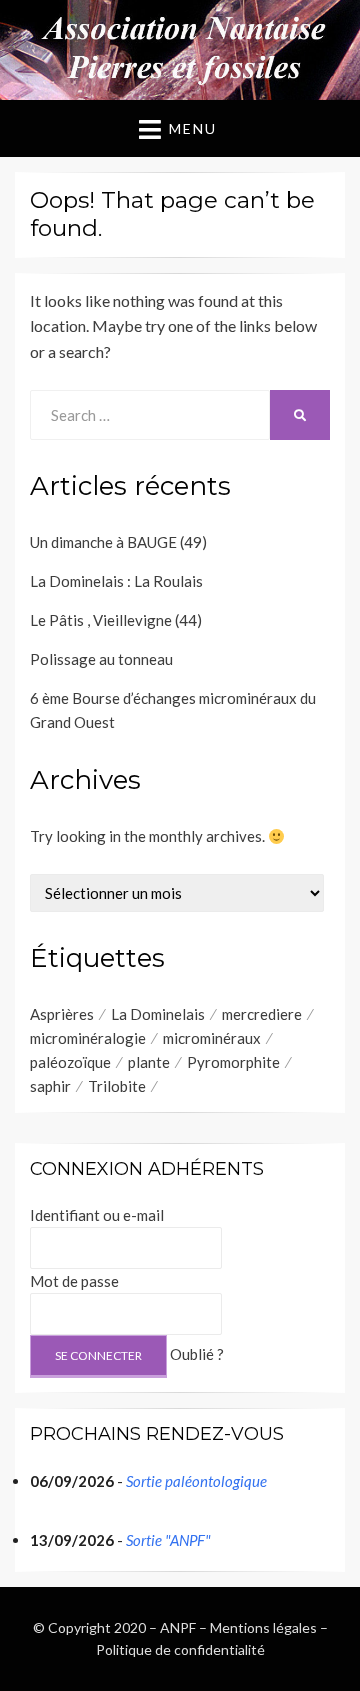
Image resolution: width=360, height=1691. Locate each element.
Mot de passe (74, 1281)
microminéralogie (88, 1038)
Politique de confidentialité (180, 1649)
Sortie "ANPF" (168, 1540)
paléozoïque (70, 1062)
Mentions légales (263, 1627)
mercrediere (262, 1014)
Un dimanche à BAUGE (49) (118, 542)
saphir (50, 1086)
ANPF (178, 1627)
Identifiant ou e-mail (97, 1215)
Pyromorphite (233, 1062)
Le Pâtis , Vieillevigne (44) (116, 620)
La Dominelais (158, 1014)
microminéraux (212, 1038)
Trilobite (117, 1086)
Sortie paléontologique (196, 1481)
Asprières (62, 1014)
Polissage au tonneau (101, 659)
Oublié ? (197, 1354)
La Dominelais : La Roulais (116, 581)
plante (149, 1062)
